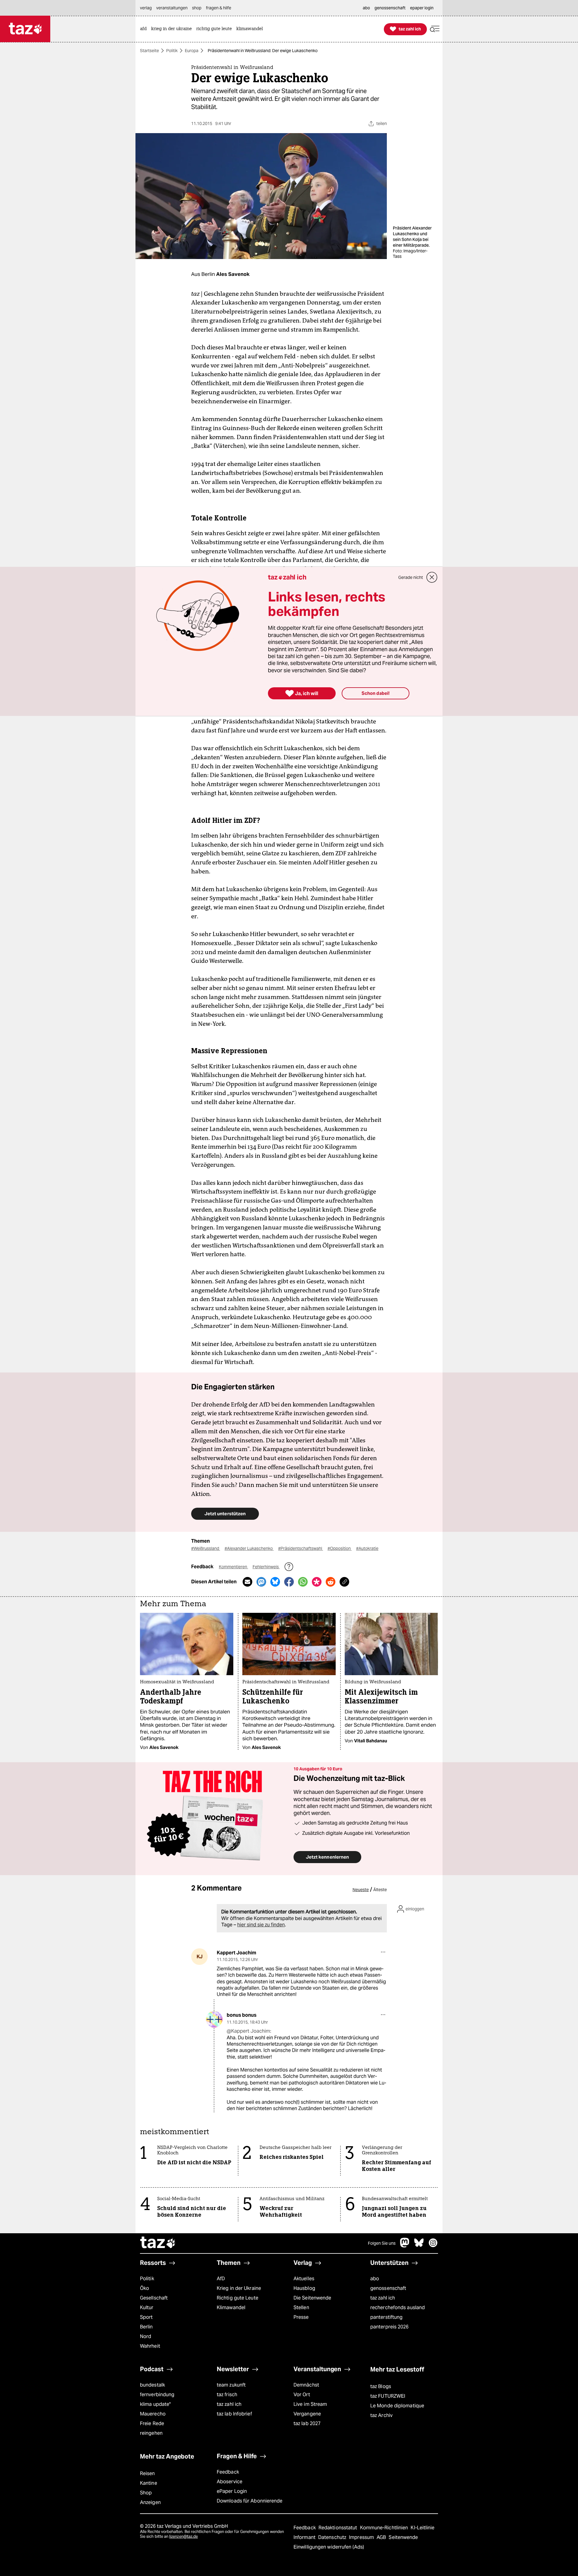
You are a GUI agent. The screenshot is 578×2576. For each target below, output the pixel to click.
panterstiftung (386, 2317)
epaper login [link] (422, 8)
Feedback (228, 2472)
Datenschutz (333, 2537)
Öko (144, 2288)
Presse (301, 2317)
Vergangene (307, 2414)
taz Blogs (381, 2386)
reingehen (151, 2433)
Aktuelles (304, 2279)
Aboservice (230, 2482)
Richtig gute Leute (238, 2298)
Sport (146, 2317)
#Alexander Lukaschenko (249, 1548)
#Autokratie (367, 1548)
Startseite (149, 51)
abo (375, 2279)
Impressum (362, 2537)
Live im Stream (310, 2404)
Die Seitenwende (312, 2298)
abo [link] (366, 8)
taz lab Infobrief (234, 2414)
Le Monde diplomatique (397, 2406)
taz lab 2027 (307, 2423)
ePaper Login (232, 2491)
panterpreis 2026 (390, 2327)
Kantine (149, 2483)
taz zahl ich (383, 2298)
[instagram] (433, 2246)
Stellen (301, 2307)
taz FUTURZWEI (388, 2396)
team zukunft (231, 2385)
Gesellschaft (154, 2298)
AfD (221, 2279)
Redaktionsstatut (339, 2528)
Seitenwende (403, 2537)
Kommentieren (233, 1567)
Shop (146, 2493)
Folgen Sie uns (382, 2243)
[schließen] (432, 577)
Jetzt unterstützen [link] (225, 1514)
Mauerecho (153, 2414)
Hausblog (304, 2288)
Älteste (380, 1890)
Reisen (148, 2473)
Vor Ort (302, 2395)
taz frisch (227, 2395)
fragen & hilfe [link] (219, 8)
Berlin (146, 2327)
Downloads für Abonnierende (250, 2501)
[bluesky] (419, 2246)
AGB (382, 2537)
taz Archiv (381, 2415)
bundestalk (152, 2385)
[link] (145, 29)
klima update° (155, 2404)
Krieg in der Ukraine (239, 2288)
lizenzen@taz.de (183, 2536)
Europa (192, 51)
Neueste (361, 1890)
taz (158, 2243)
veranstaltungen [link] (172, 8)
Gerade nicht (411, 577)
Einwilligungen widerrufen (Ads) (329, 2547)
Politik (172, 51)
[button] (435, 29)
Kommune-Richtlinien (385, 2528)
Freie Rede (152, 2423)
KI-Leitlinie (423, 2528)
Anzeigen (150, 2502)
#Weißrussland (206, 1548)
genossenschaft (388, 2288)
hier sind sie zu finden (261, 1925)
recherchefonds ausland (398, 2307)
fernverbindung (157, 2395)
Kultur (147, 2307)
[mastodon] (405, 2246)
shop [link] (197, 8)
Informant (305, 2537)
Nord (146, 2336)
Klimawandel (231, 2307)
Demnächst (306, 2385)
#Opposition (340, 1548)
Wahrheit (150, 2346)
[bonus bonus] (214, 2019)
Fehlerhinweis (266, 1567)
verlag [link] (146, 8)
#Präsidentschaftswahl (301, 1548)
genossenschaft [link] (390, 8)
